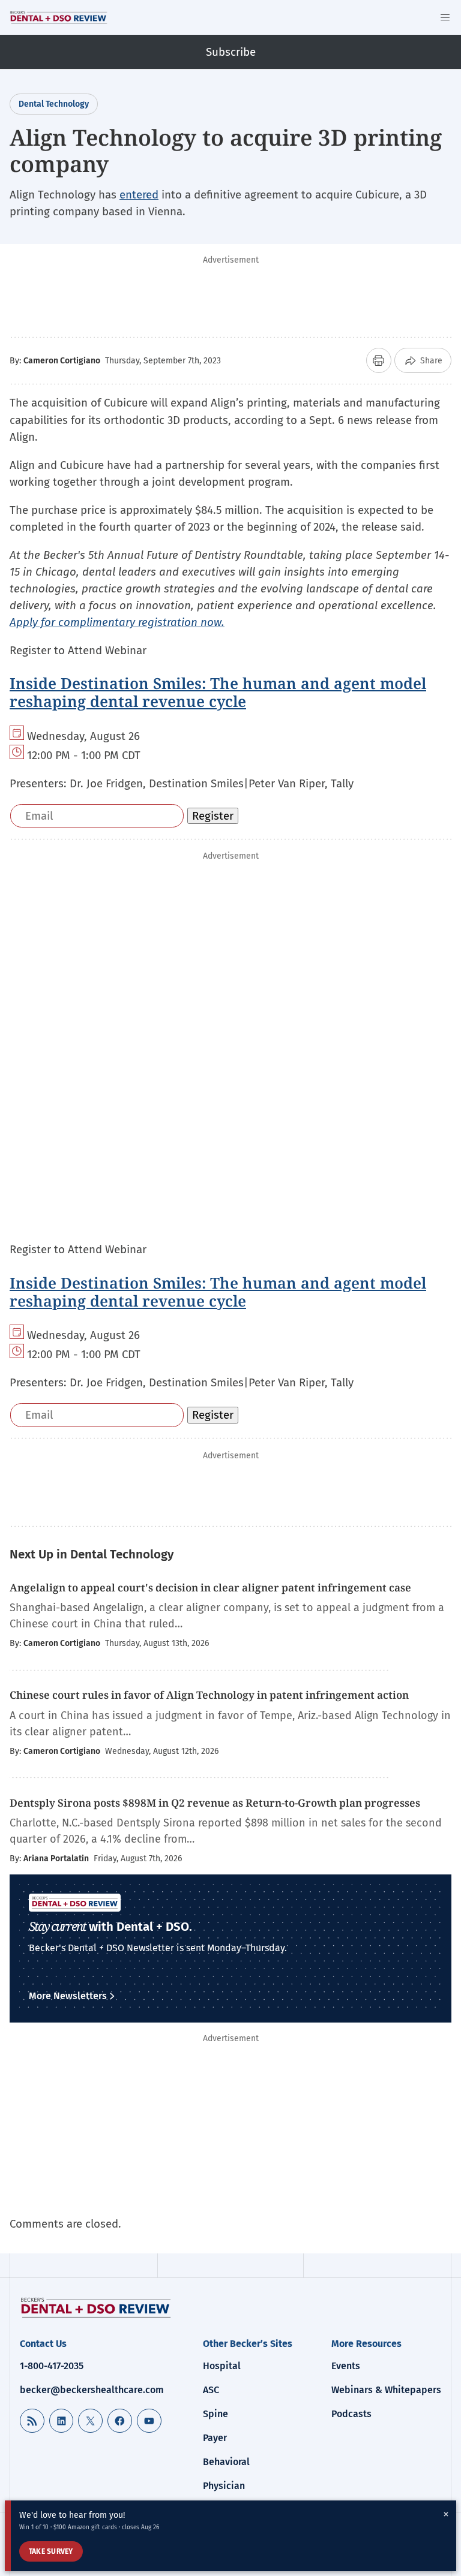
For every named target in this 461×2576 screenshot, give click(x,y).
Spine (215, 2414)
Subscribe (231, 52)
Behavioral (226, 2462)
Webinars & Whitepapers (386, 2390)
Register (213, 816)
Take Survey (51, 2551)
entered (139, 195)
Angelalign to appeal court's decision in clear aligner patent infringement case (210, 1588)
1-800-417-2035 (52, 2366)
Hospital (222, 2366)
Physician (224, 2486)
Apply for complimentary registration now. (117, 622)
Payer (215, 2438)
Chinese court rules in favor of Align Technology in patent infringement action (209, 1695)
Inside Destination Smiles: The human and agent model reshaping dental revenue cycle (218, 692)
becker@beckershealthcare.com (92, 2390)
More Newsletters (68, 1996)
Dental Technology (54, 104)
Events (346, 2366)
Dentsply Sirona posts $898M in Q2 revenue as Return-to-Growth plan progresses (215, 1803)
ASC (211, 2390)
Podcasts (351, 2414)
